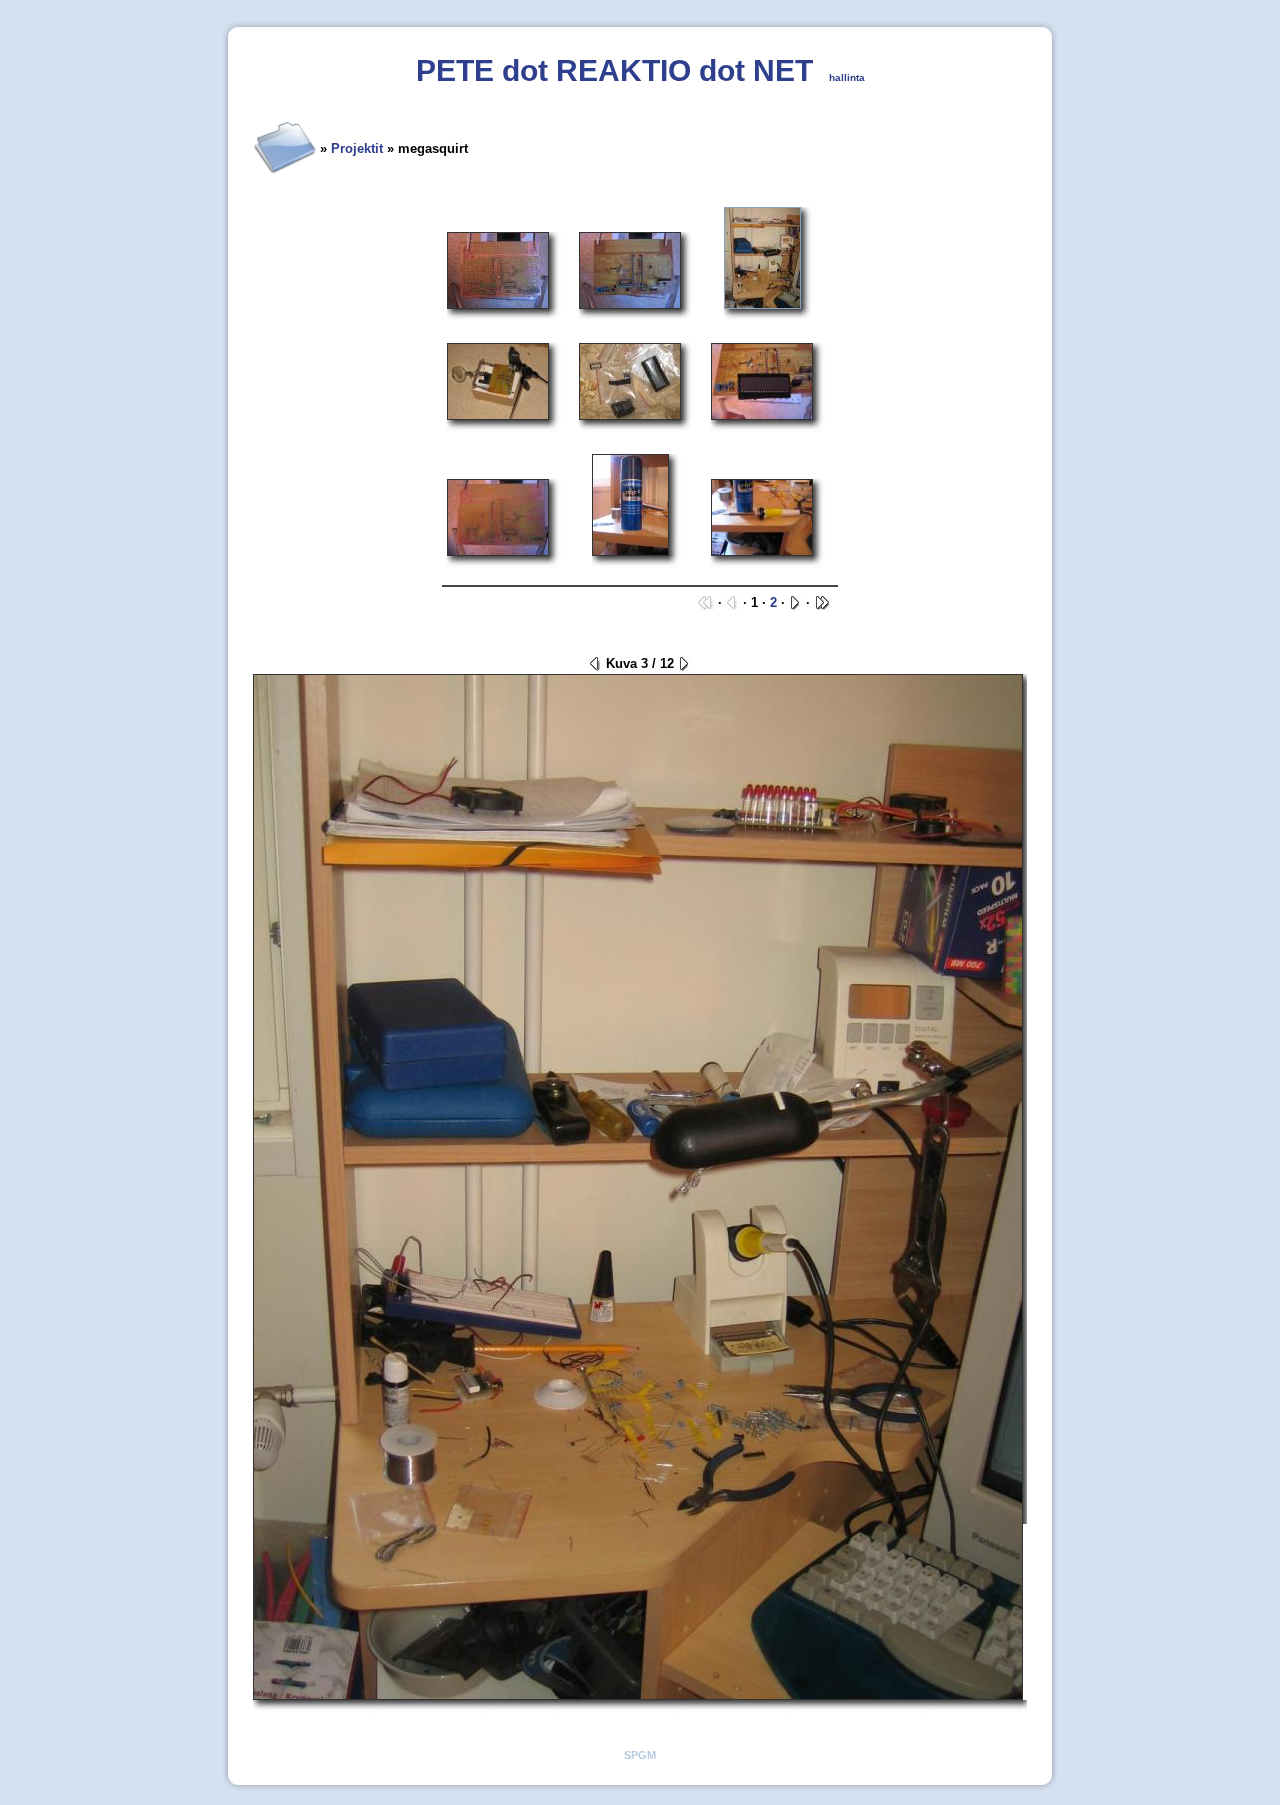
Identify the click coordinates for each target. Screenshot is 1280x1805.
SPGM (640, 1755)
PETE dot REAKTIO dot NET (614, 70)
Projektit (357, 148)
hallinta (847, 77)
